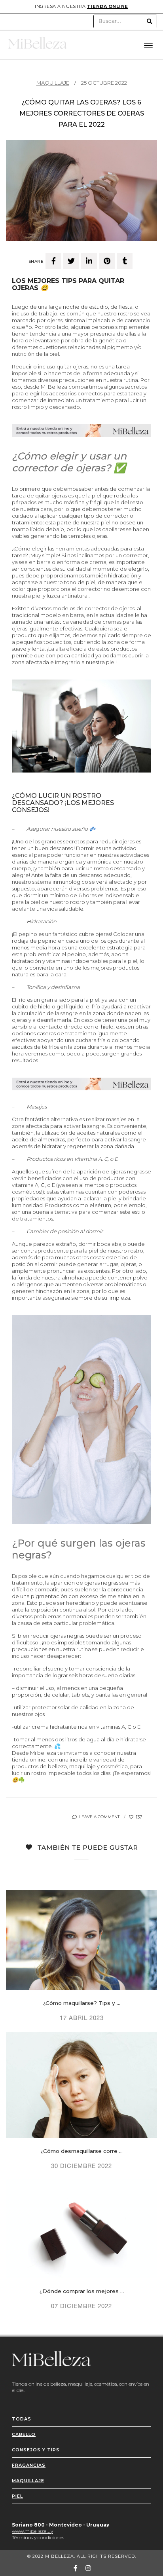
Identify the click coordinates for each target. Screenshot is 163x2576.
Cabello (24, 2434)
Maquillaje (53, 83)
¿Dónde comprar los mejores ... (82, 2291)
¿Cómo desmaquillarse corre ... (82, 2151)
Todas (22, 2419)
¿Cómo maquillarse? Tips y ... (82, 2003)
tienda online (108, 6)
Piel (17, 2496)
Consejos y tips (36, 2450)
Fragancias (29, 2465)
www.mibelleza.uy (32, 2531)
